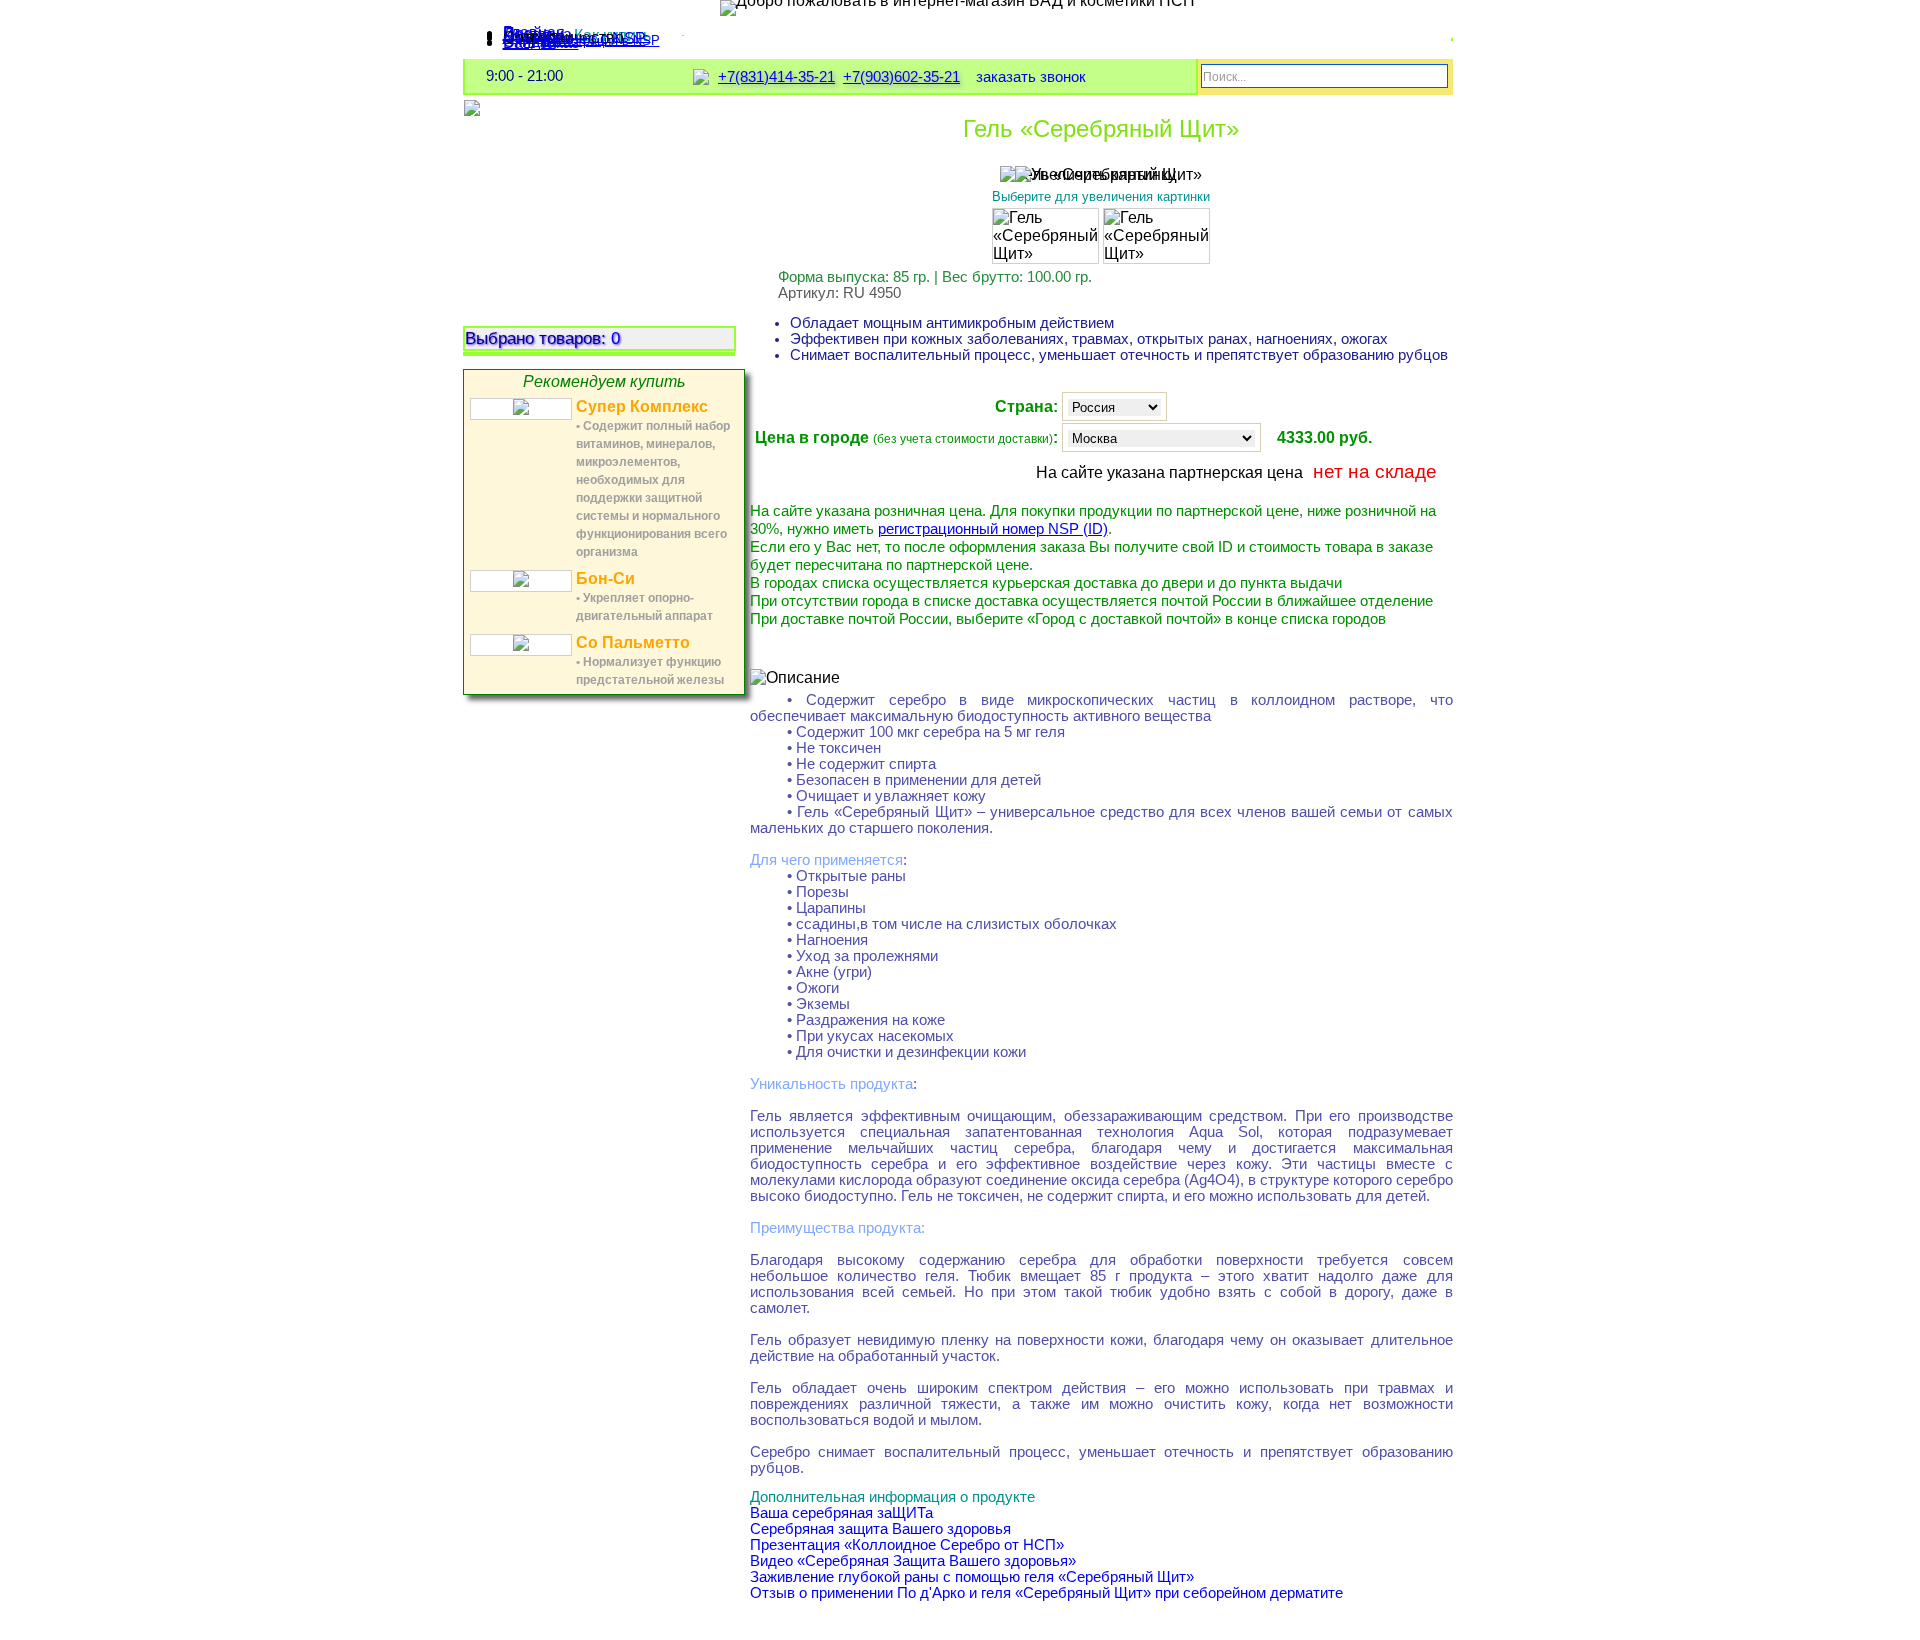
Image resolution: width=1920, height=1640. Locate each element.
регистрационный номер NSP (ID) (993, 529)
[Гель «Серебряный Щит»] (1045, 236)
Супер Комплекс (642, 406)
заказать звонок (1031, 77)
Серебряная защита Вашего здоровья (880, 1529)
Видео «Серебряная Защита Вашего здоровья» (913, 1561)
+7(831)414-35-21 (776, 77)
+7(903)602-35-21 (901, 77)
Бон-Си (605, 578)
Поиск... (1224, 77)
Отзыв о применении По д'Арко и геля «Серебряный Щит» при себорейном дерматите (1046, 1593)
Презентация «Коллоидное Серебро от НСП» (907, 1545)
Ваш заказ (541, 42)
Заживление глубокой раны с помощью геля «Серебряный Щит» (972, 1577)
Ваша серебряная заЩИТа (841, 1513)
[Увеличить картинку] (1095, 175)
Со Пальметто (633, 642)
